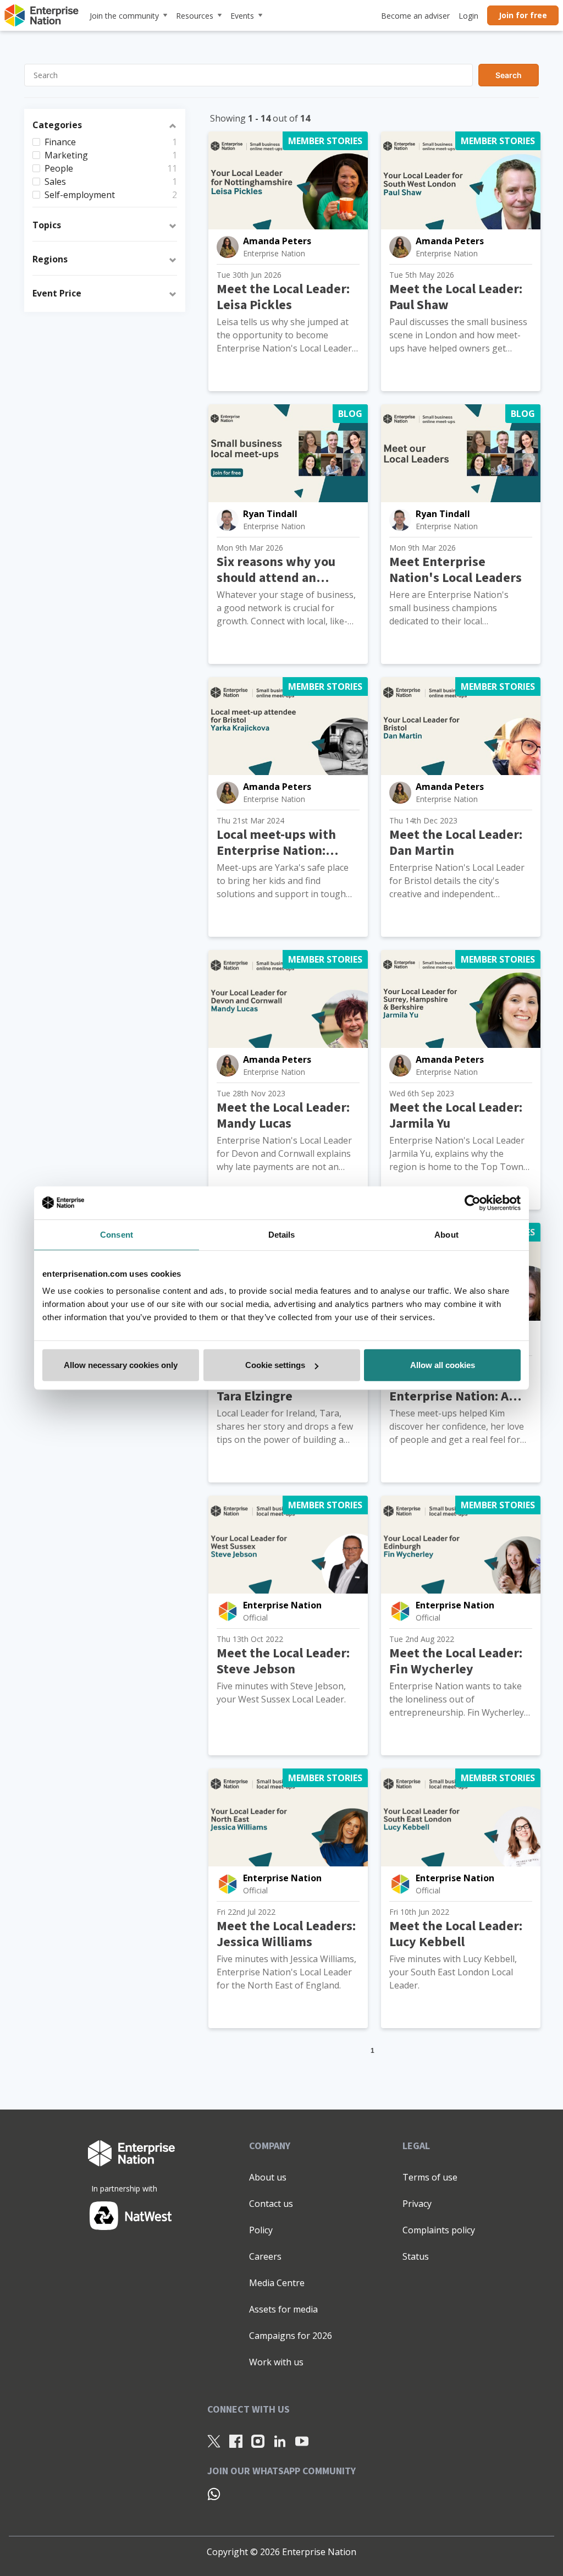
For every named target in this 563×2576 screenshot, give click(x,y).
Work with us (276, 2362)
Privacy (417, 2204)
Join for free (523, 15)
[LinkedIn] (280, 2441)
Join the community (124, 16)
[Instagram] (258, 2441)
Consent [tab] (117, 1234)
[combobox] (281, 75)
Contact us (271, 2204)
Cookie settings (275, 1365)
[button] (105, 127)
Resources (195, 16)
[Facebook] (236, 2441)
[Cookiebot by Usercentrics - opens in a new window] (473, 1202)
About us (268, 2177)
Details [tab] (282, 1234)
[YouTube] (302, 2441)
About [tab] (446, 1234)
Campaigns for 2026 (291, 2336)
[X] (214, 2441)
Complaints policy (439, 2230)
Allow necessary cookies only (121, 1365)
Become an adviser (415, 16)
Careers (265, 2256)
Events (242, 16)
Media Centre (277, 2283)
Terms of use (430, 2177)
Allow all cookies (443, 1365)
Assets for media (283, 2309)
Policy (261, 2230)
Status (416, 2256)
